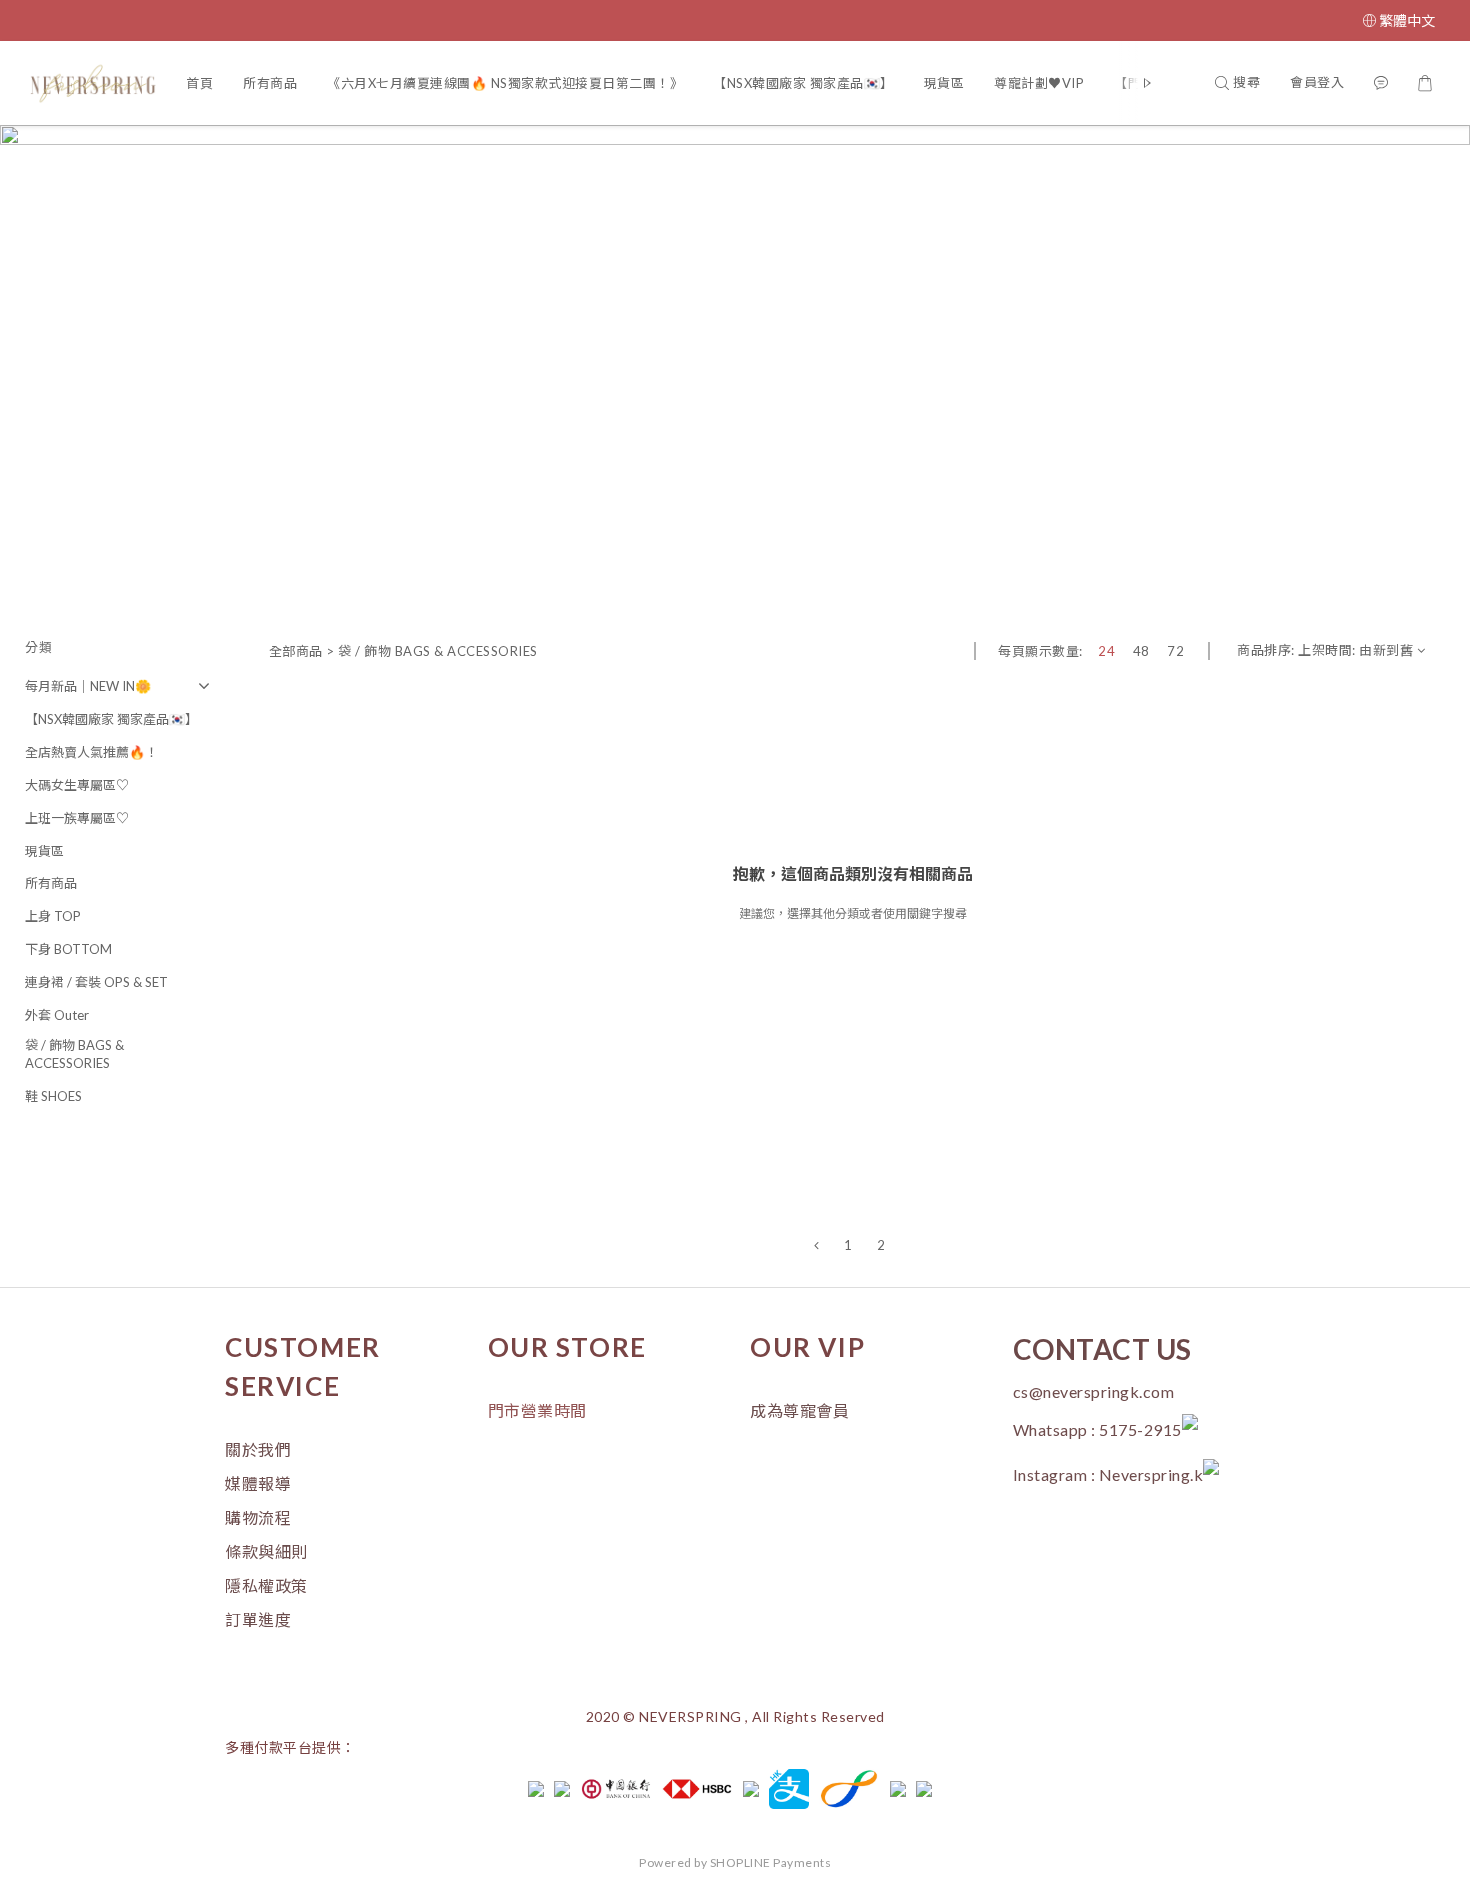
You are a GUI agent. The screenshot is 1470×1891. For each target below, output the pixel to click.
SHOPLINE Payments (771, 1862)
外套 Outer (57, 1015)
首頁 (199, 83)
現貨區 (944, 83)
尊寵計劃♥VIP (1039, 83)
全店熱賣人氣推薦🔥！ (91, 752)
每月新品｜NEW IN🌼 (88, 686)
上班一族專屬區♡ (77, 818)
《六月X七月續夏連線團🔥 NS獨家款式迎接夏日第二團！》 (505, 83)
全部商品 (296, 651)
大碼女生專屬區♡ (77, 785)
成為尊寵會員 (799, 1410)
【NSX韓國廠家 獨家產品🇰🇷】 (803, 83)
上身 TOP (53, 916)
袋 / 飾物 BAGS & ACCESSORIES (74, 1054)
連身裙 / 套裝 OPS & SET (96, 982)
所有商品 (270, 83)
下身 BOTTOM (68, 949)
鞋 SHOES (53, 1096)
